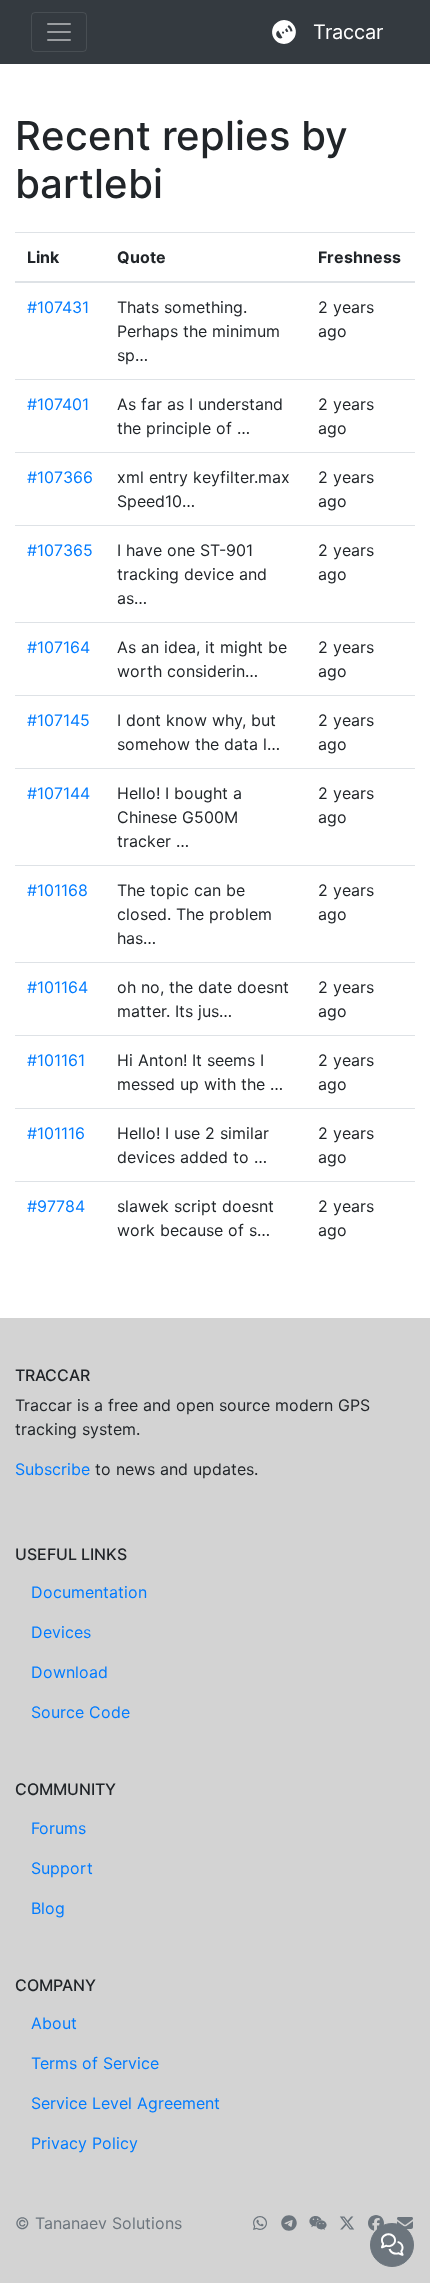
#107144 (58, 793)
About (54, 2023)
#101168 (57, 890)
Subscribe (52, 1469)
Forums (58, 1828)
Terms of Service (95, 2063)
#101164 (57, 987)
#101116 (56, 1133)
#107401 (58, 404)
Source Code (80, 1712)
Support (62, 1868)
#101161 (56, 1060)
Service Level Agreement (125, 2103)
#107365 (60, 550)
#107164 (58, 647)
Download (69, 1672)
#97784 (56, 1206)
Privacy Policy (84, 2143)
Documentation (89, 1592)
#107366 (60, 477)
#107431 (58, 307)
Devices (61, 1632)
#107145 (58, 720)
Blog (48, 1908)
